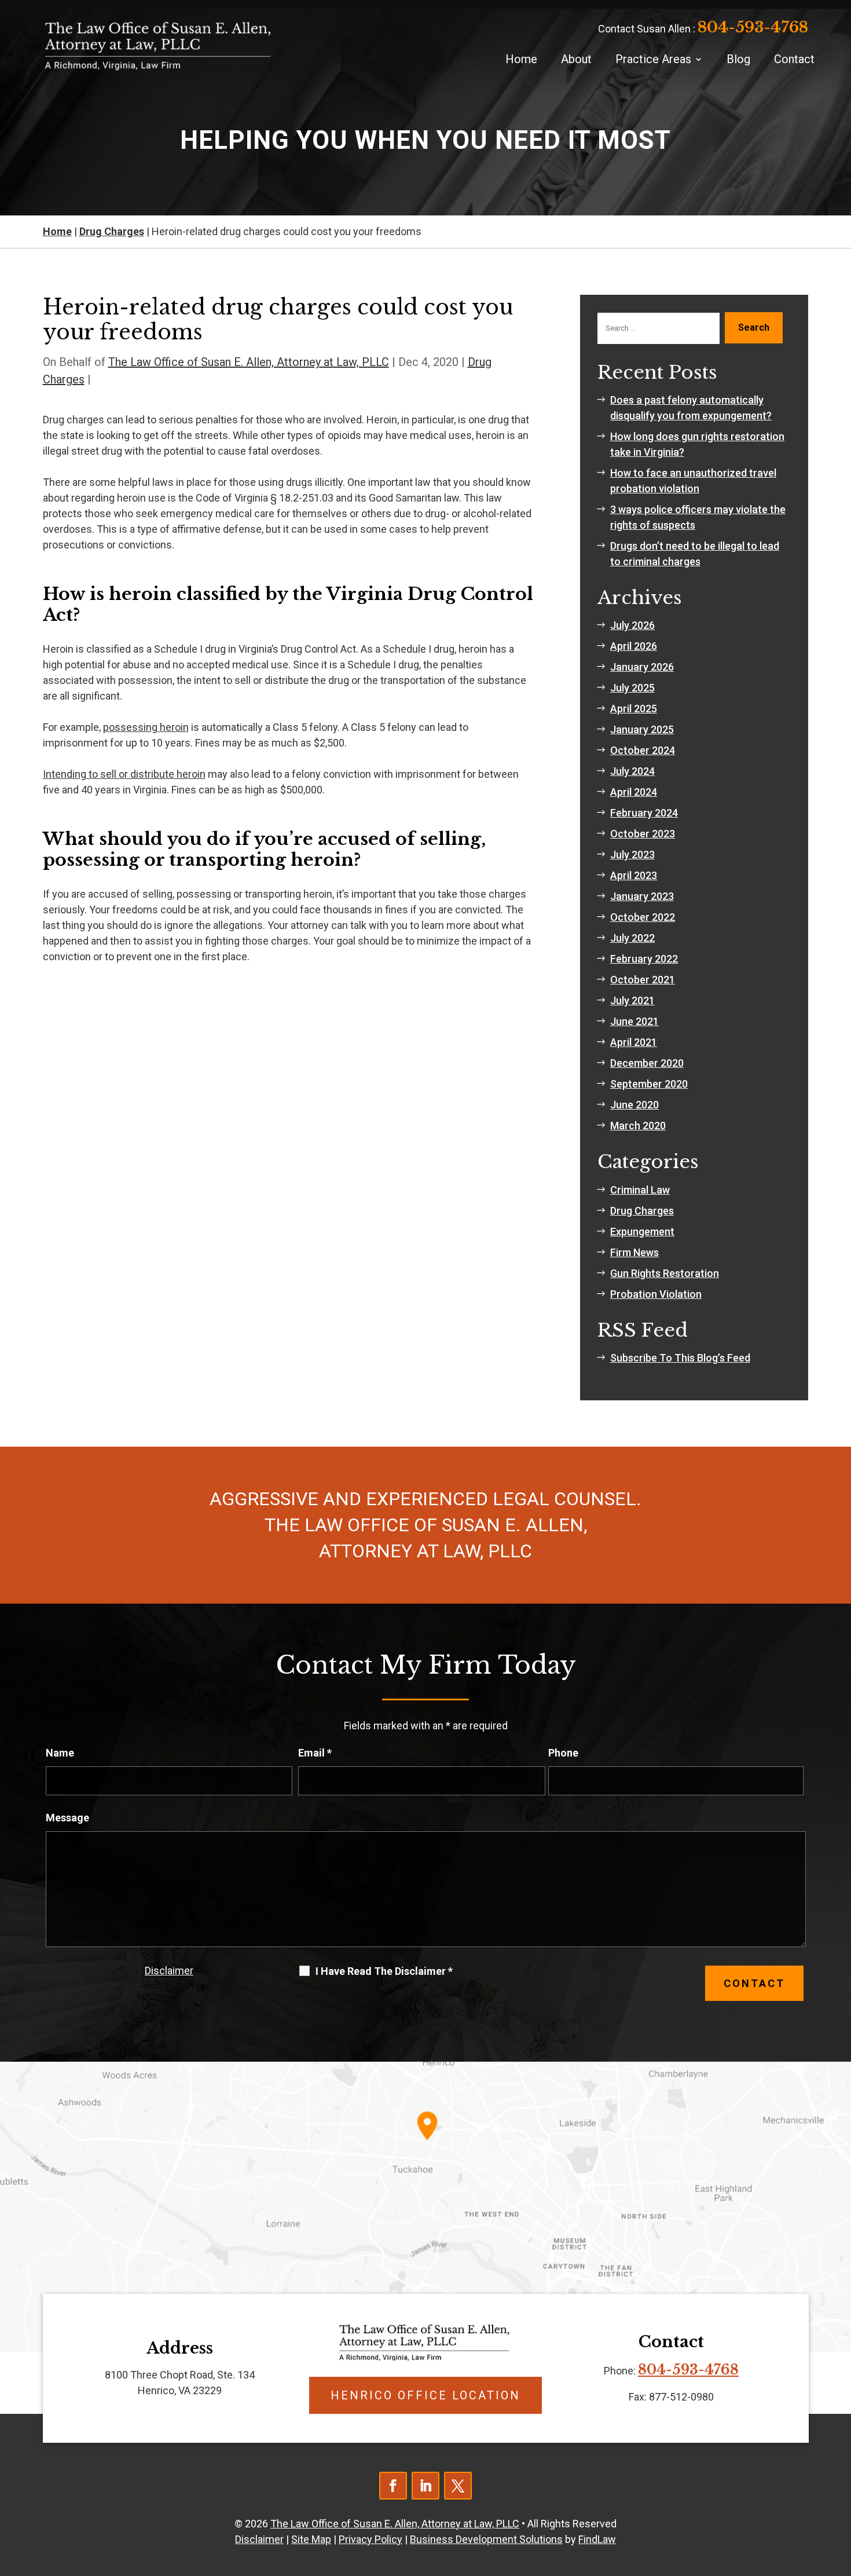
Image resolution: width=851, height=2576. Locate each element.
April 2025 (634, 709)
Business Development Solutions (486, 2539)
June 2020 (634, 1105)
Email (315, 1753)
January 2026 (642, 667)
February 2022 (644, 959)
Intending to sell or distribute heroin (124, 774)
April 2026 (634, 646)
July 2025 (632, 688)
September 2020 (649, 1084)
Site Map (311, 2539)
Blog (738, 59)
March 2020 (638, 1126)
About (576, 59)
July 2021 (632, 1000)
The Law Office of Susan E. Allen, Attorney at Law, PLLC (249, 362)
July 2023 (632, 855)
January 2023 (642, 896)
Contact (794, 59)
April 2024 (634, 792)
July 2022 (632, 938)
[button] (839, 2492)
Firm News (634, 1252)
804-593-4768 (753, 27)
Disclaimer (169, 1971)
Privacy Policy (371, 2539)
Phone (563, 1753)
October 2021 (643, 980)
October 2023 (643, 834)
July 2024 (632, 771)
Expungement (642, 1232)
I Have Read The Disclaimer (384, 1971)
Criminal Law (640, 1190)
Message (67, 1818)
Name (60, 1753)
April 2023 (634, 875)
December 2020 (647, 1063)
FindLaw (597, 2539)
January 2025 (642, 729)
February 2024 (644, 813)
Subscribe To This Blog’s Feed (680, 1358)
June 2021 (634, 1021)
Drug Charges (642, 1211)
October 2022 (643, 917)
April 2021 (634, 1042)
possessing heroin (146, 727)
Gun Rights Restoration (665, 1273)
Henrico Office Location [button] (425, 2395)
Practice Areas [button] (653, 59)
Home (521, 59)
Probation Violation (656, 1294)
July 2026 (632, 625)
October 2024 (643, 750)
